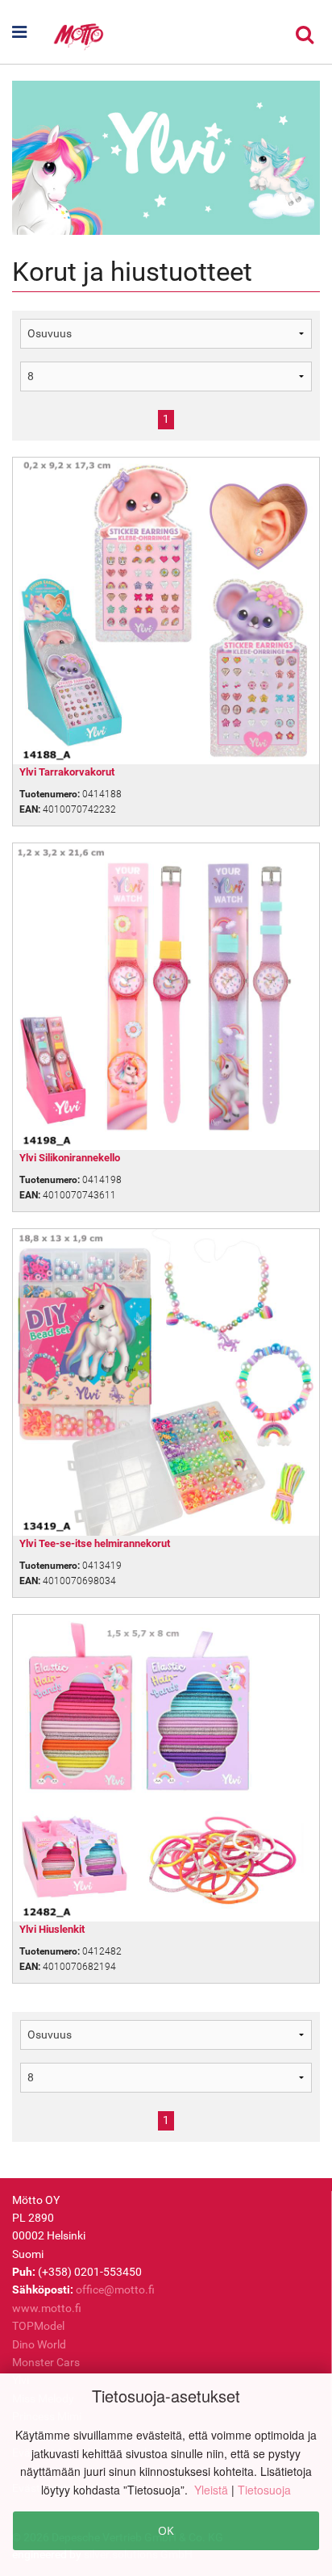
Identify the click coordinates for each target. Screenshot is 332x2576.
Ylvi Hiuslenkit (52, 1929)
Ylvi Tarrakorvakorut (67, 772)
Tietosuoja (264, 2490)
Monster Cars (46, 2362)
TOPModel (38, 2326)
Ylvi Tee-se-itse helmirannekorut (95, 1543)
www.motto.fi (47, 2308)
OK (166, 2530)
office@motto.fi (115, 2290)
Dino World (39, 2344)
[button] (24, 32)
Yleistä (213, 2490)
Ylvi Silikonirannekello (70, 1158)
